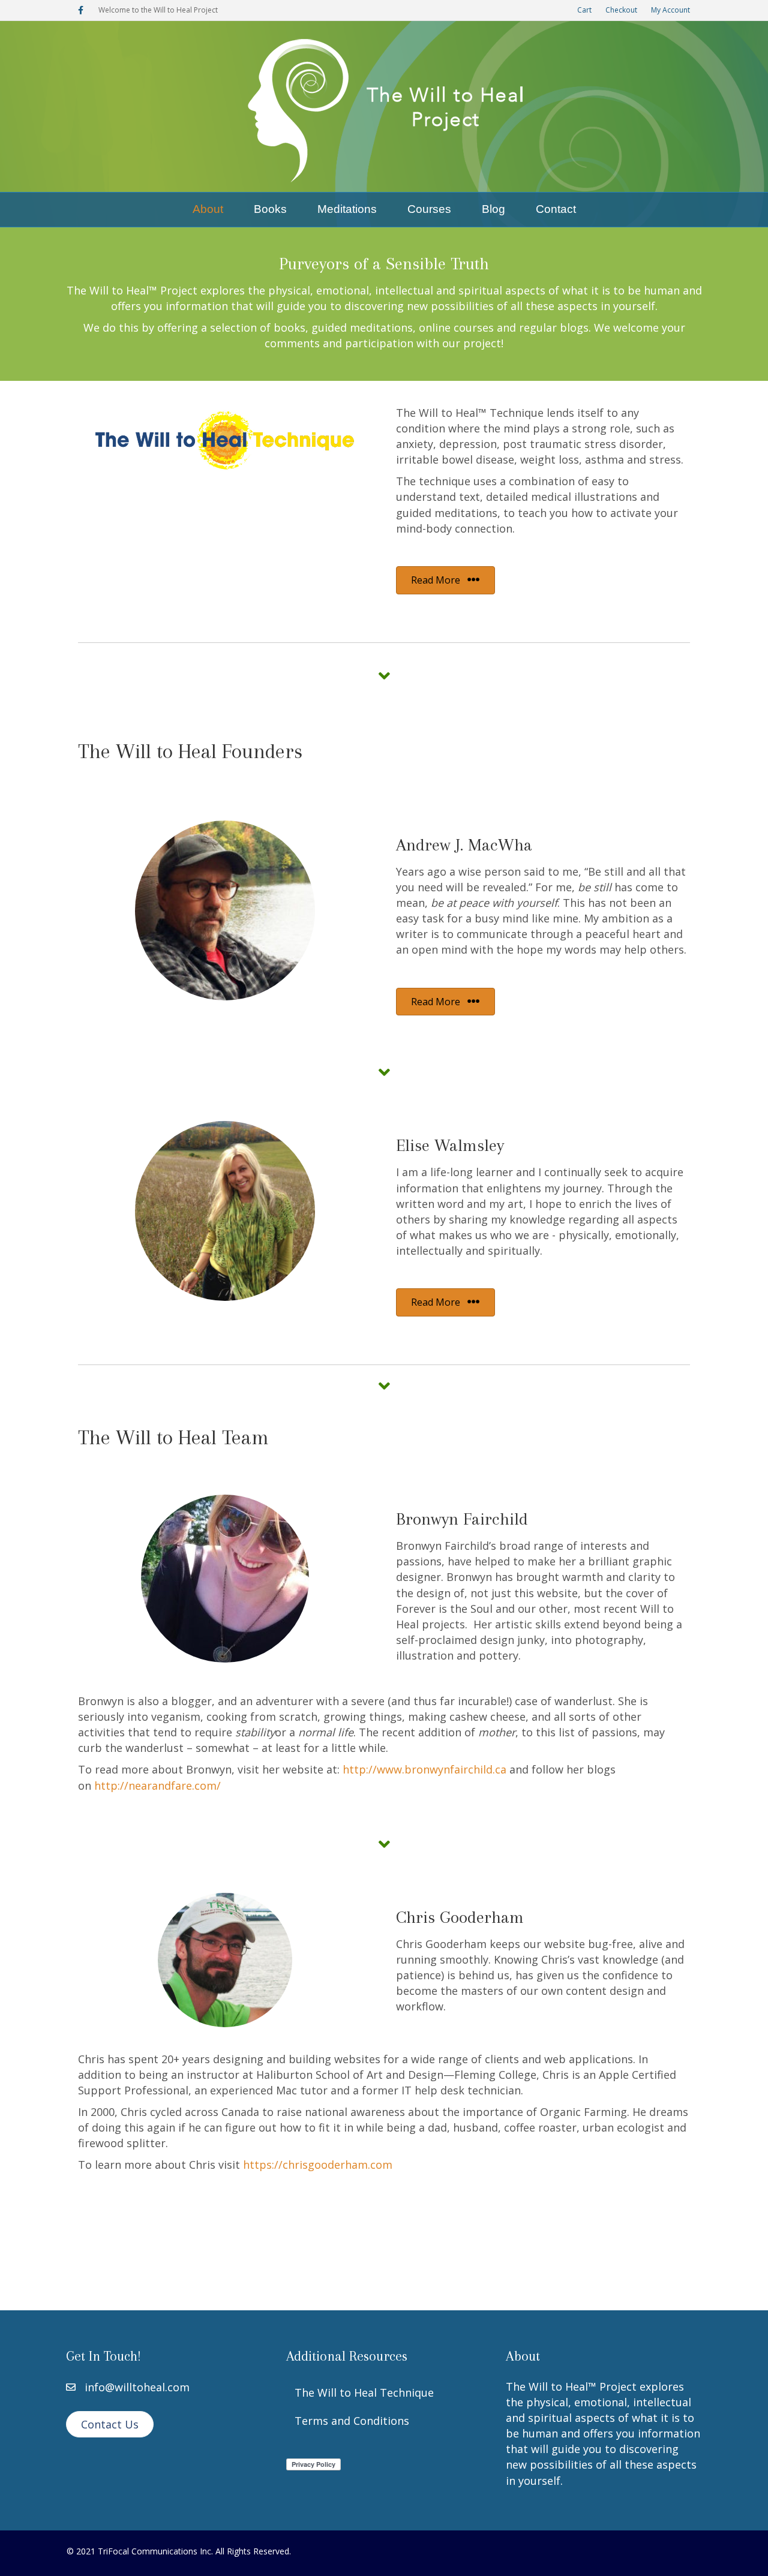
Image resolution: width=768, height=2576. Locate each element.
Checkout (621, 10)
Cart (584, 10)
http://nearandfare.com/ (157, 1786)
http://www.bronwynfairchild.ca (424, 1769)
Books (270, 209)
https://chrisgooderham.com (318, 2165)
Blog (493, 209)
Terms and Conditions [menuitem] (352, 2421)
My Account (670, 10)
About (208, 209)
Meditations (347, 209)
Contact (556, 209)
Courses (429, 209)
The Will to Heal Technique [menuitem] (364, 2392)
